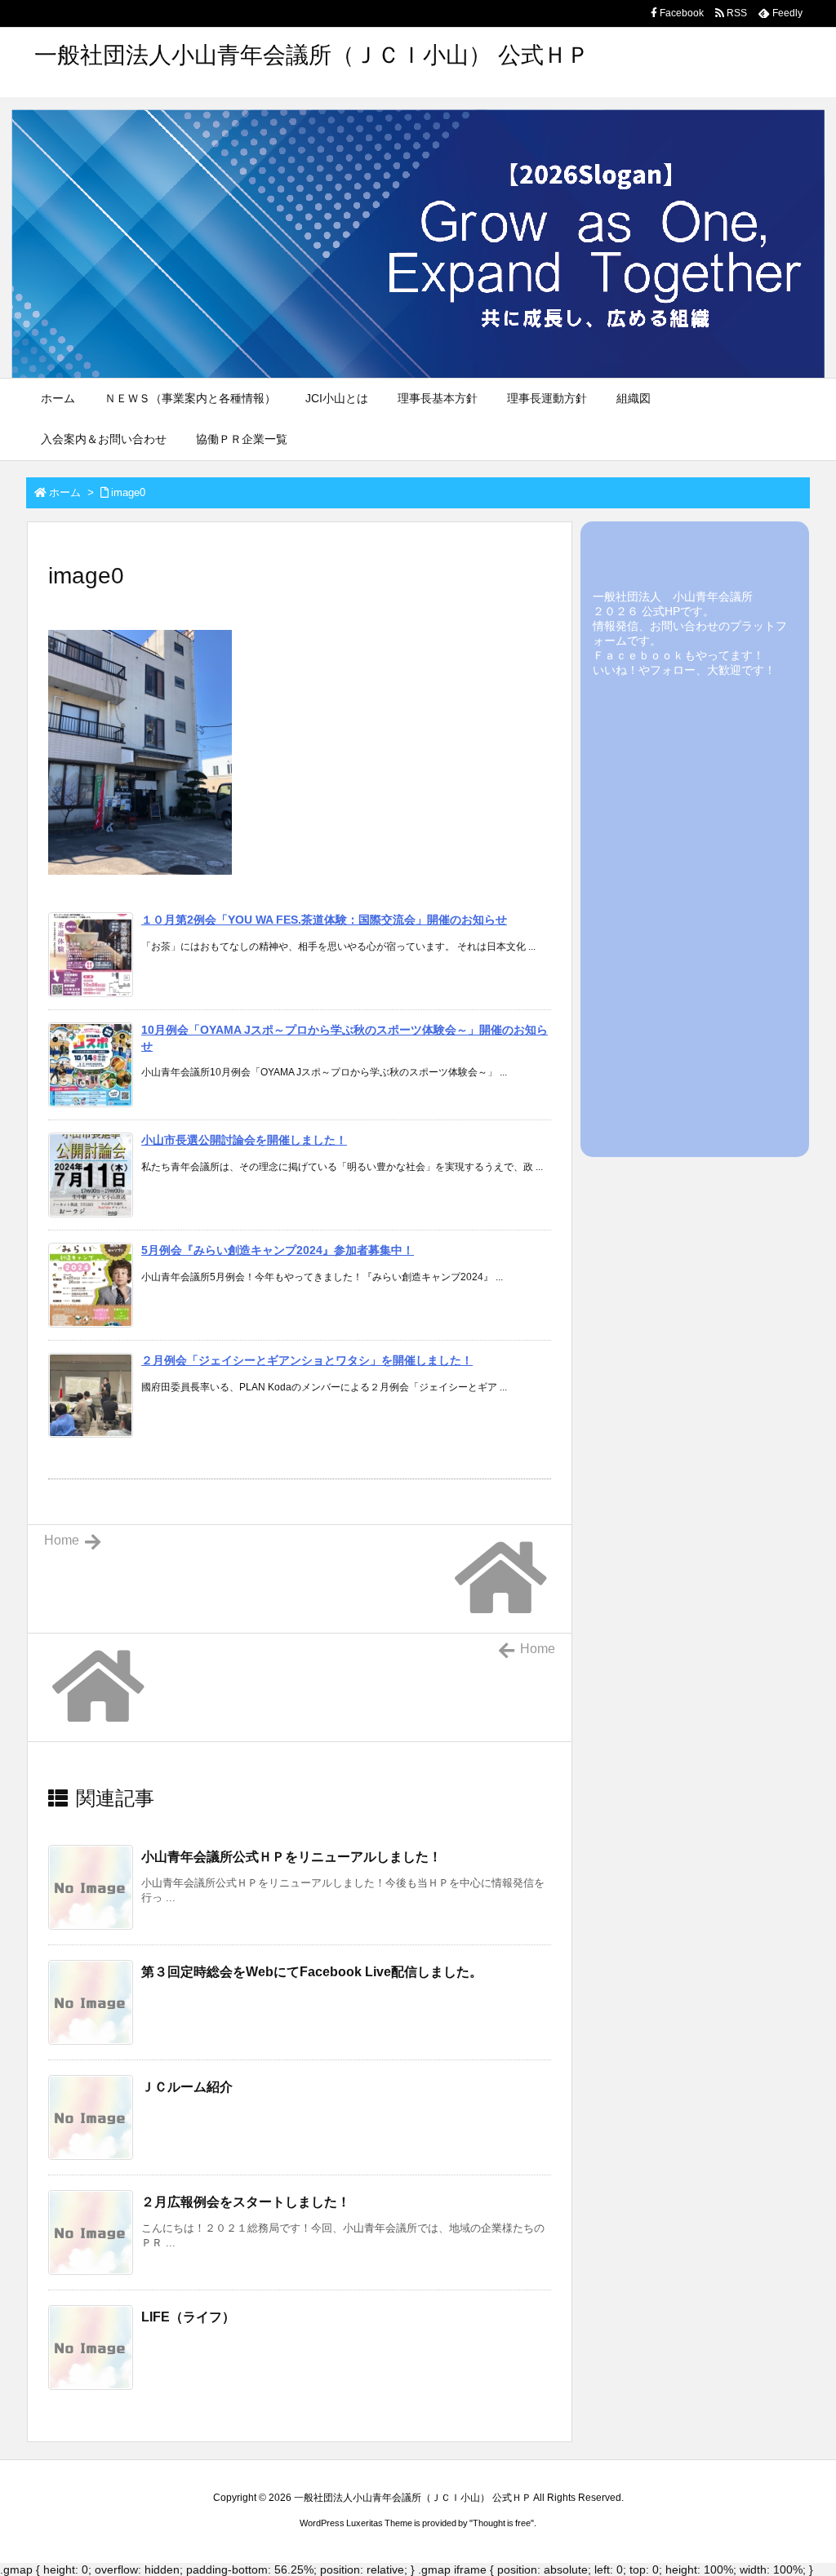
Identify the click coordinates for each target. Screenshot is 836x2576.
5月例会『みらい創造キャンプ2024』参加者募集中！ (278, 1250)
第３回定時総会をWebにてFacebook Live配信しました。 (312, 1972)
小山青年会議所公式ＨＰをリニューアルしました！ (291, 1857)
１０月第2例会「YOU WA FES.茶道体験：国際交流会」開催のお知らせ (324, 920)
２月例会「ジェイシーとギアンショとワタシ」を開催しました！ (307, 1360)
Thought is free (502, 2523)
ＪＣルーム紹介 (187, 2087)
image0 (128, 492)
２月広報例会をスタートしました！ (246, 2202)
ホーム (65, 492)
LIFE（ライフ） (188, 2317)
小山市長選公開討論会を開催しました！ (244, 1140)
